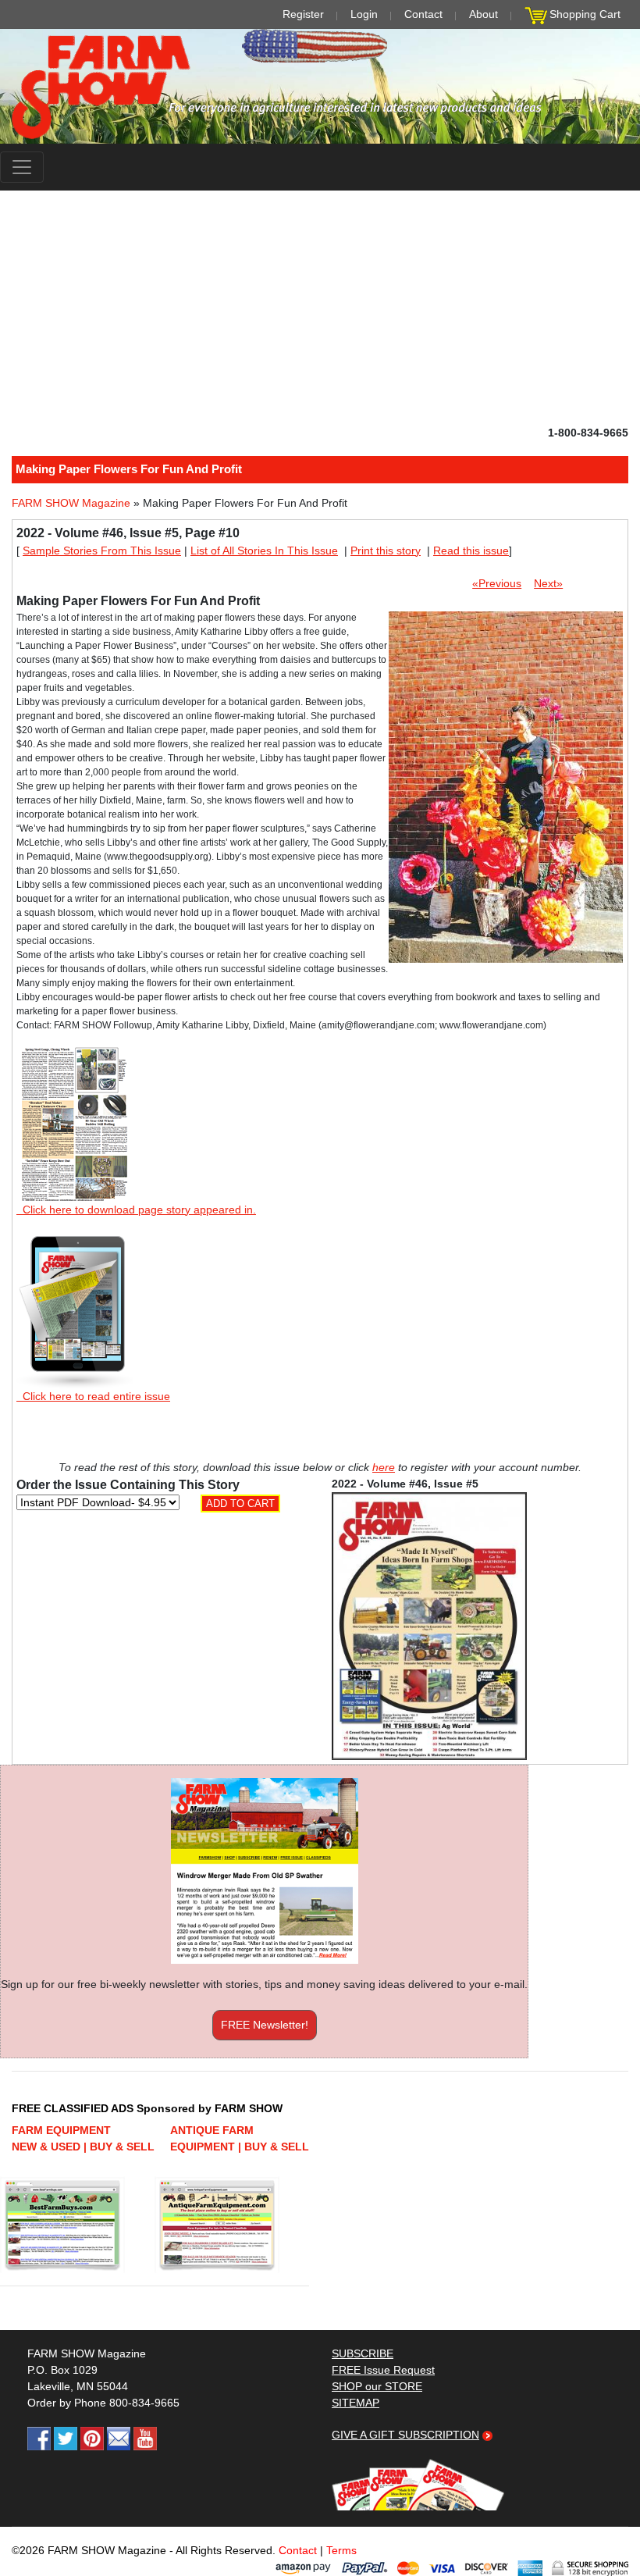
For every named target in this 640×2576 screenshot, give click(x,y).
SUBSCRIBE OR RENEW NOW (320, 1291)
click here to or (317, 1326)
